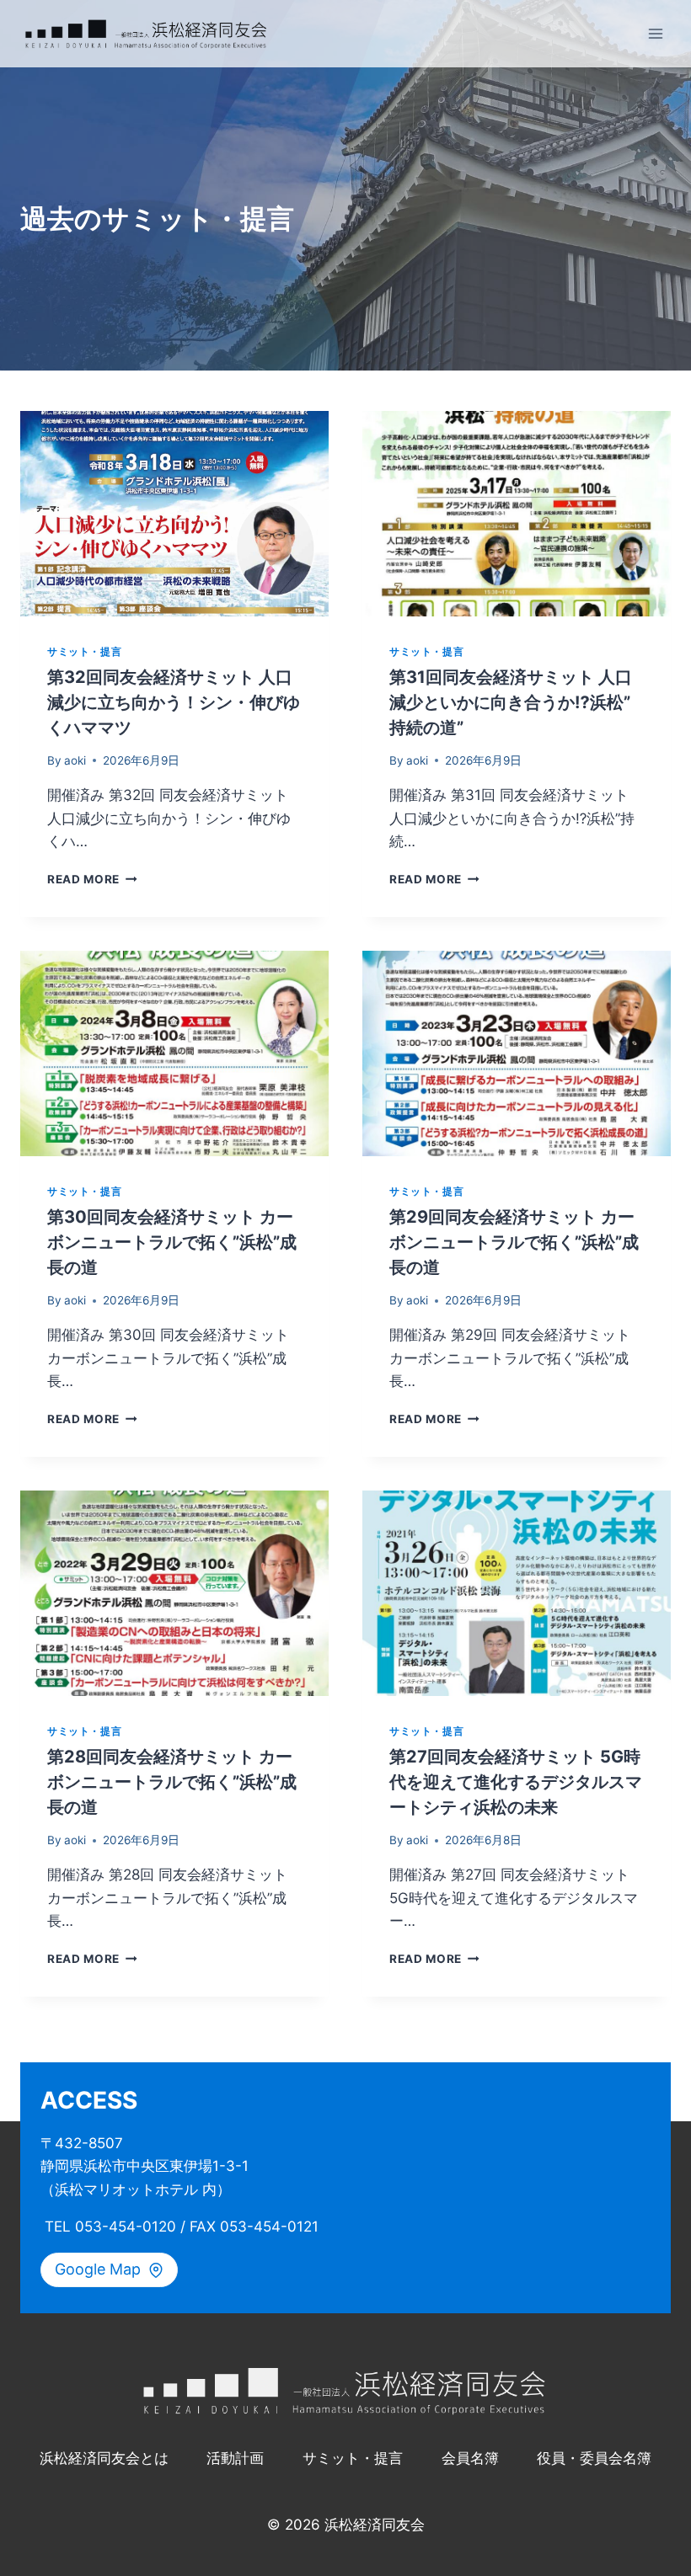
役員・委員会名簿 (594, 2458)
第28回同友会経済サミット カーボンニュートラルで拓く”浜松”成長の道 (172, 1782)
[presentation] (174, 514)
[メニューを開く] (655, 33)
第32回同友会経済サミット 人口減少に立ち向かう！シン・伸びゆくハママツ (174, 702)
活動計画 (235, 2458)
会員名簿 (470, 2458)
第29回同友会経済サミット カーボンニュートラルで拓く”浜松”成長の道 (514, 1242)
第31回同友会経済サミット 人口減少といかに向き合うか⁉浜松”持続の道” (511, 702)
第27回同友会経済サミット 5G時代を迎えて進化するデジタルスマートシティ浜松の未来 (516, 1782)
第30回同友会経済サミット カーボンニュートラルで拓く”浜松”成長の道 (172, 1242)
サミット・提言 (84, 651)
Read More (92, 879)
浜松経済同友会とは (104, 2458)
